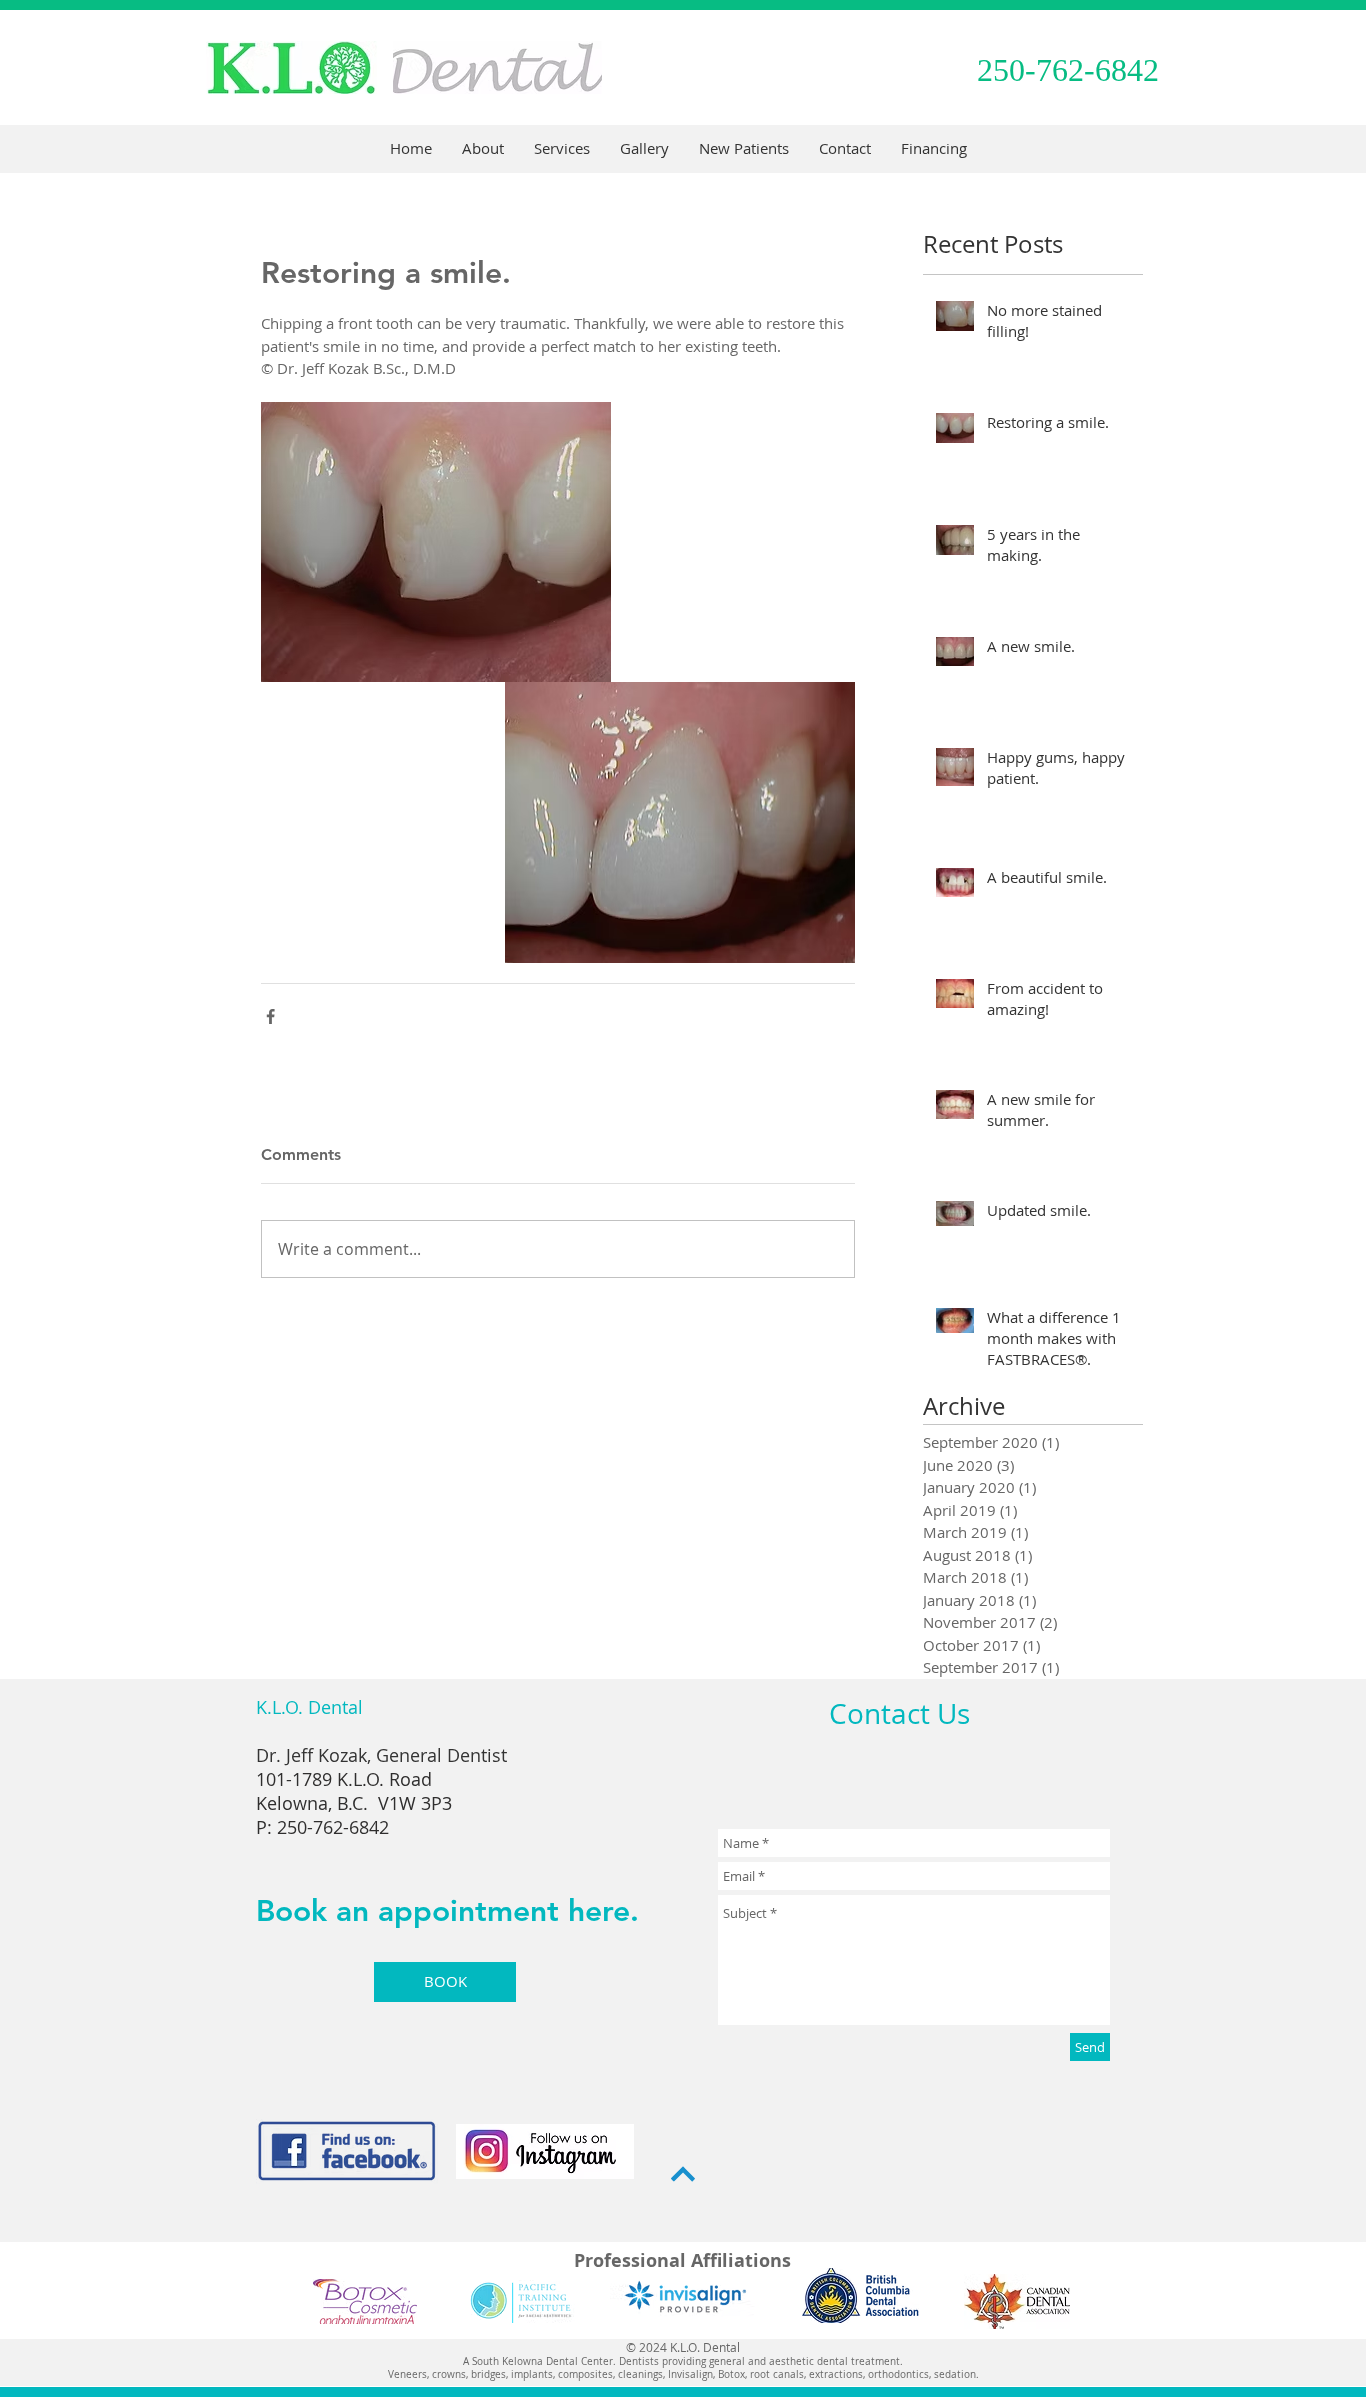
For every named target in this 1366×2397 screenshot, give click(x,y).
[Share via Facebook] (270, 1016)
